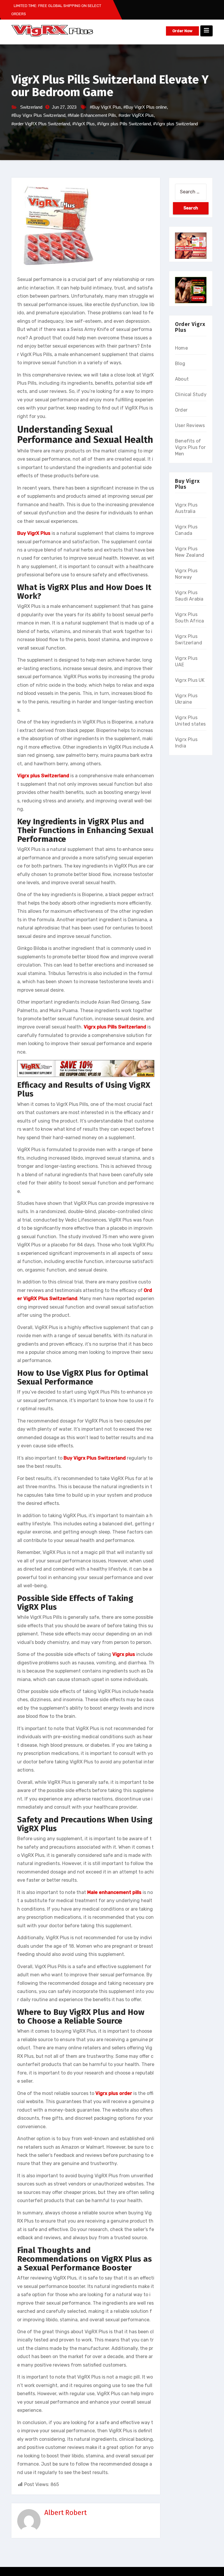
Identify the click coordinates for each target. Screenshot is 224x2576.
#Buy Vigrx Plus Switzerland (38, 115)
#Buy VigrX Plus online (145, 107)
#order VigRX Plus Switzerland (41, 124)
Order (181, 410)
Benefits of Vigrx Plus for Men (190, 447)
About (182, 379)
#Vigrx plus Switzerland (175, 124)
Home (181, 348)
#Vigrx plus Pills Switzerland (124, 124)
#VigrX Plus (84, 124)
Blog (180, 364)
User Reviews (190, 425)
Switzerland (31, 107)
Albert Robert (65, 2513)
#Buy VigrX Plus (105, 107)
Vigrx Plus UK (190, 680)
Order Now (182, 31)
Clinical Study (191, 394)
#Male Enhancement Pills (92, 115)
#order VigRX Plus (136, 115)
